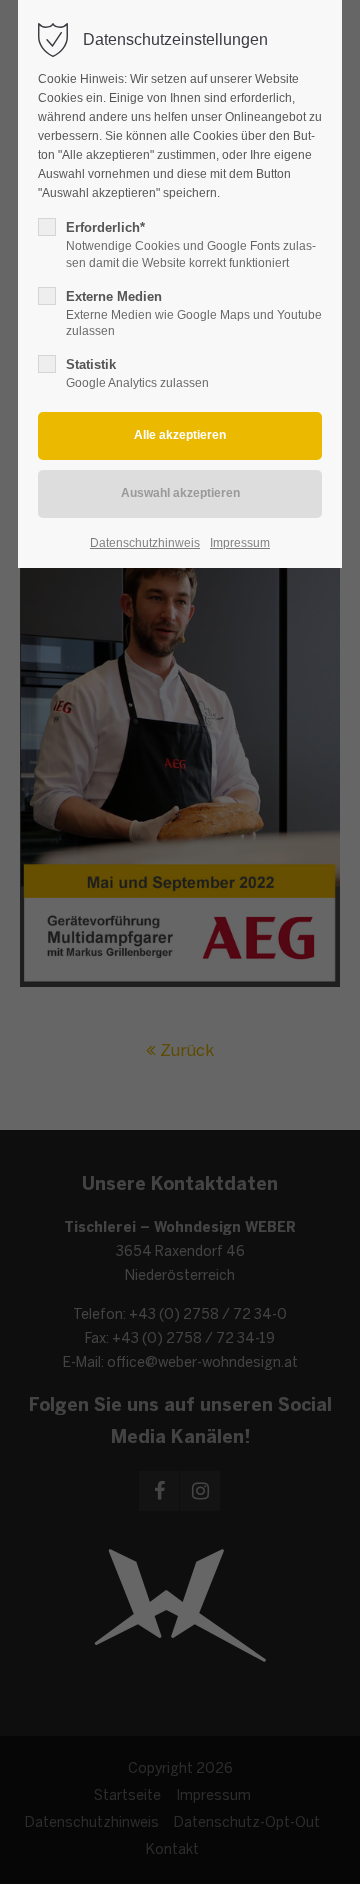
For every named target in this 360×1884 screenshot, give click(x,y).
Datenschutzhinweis (145, 543)
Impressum (240, 543)
